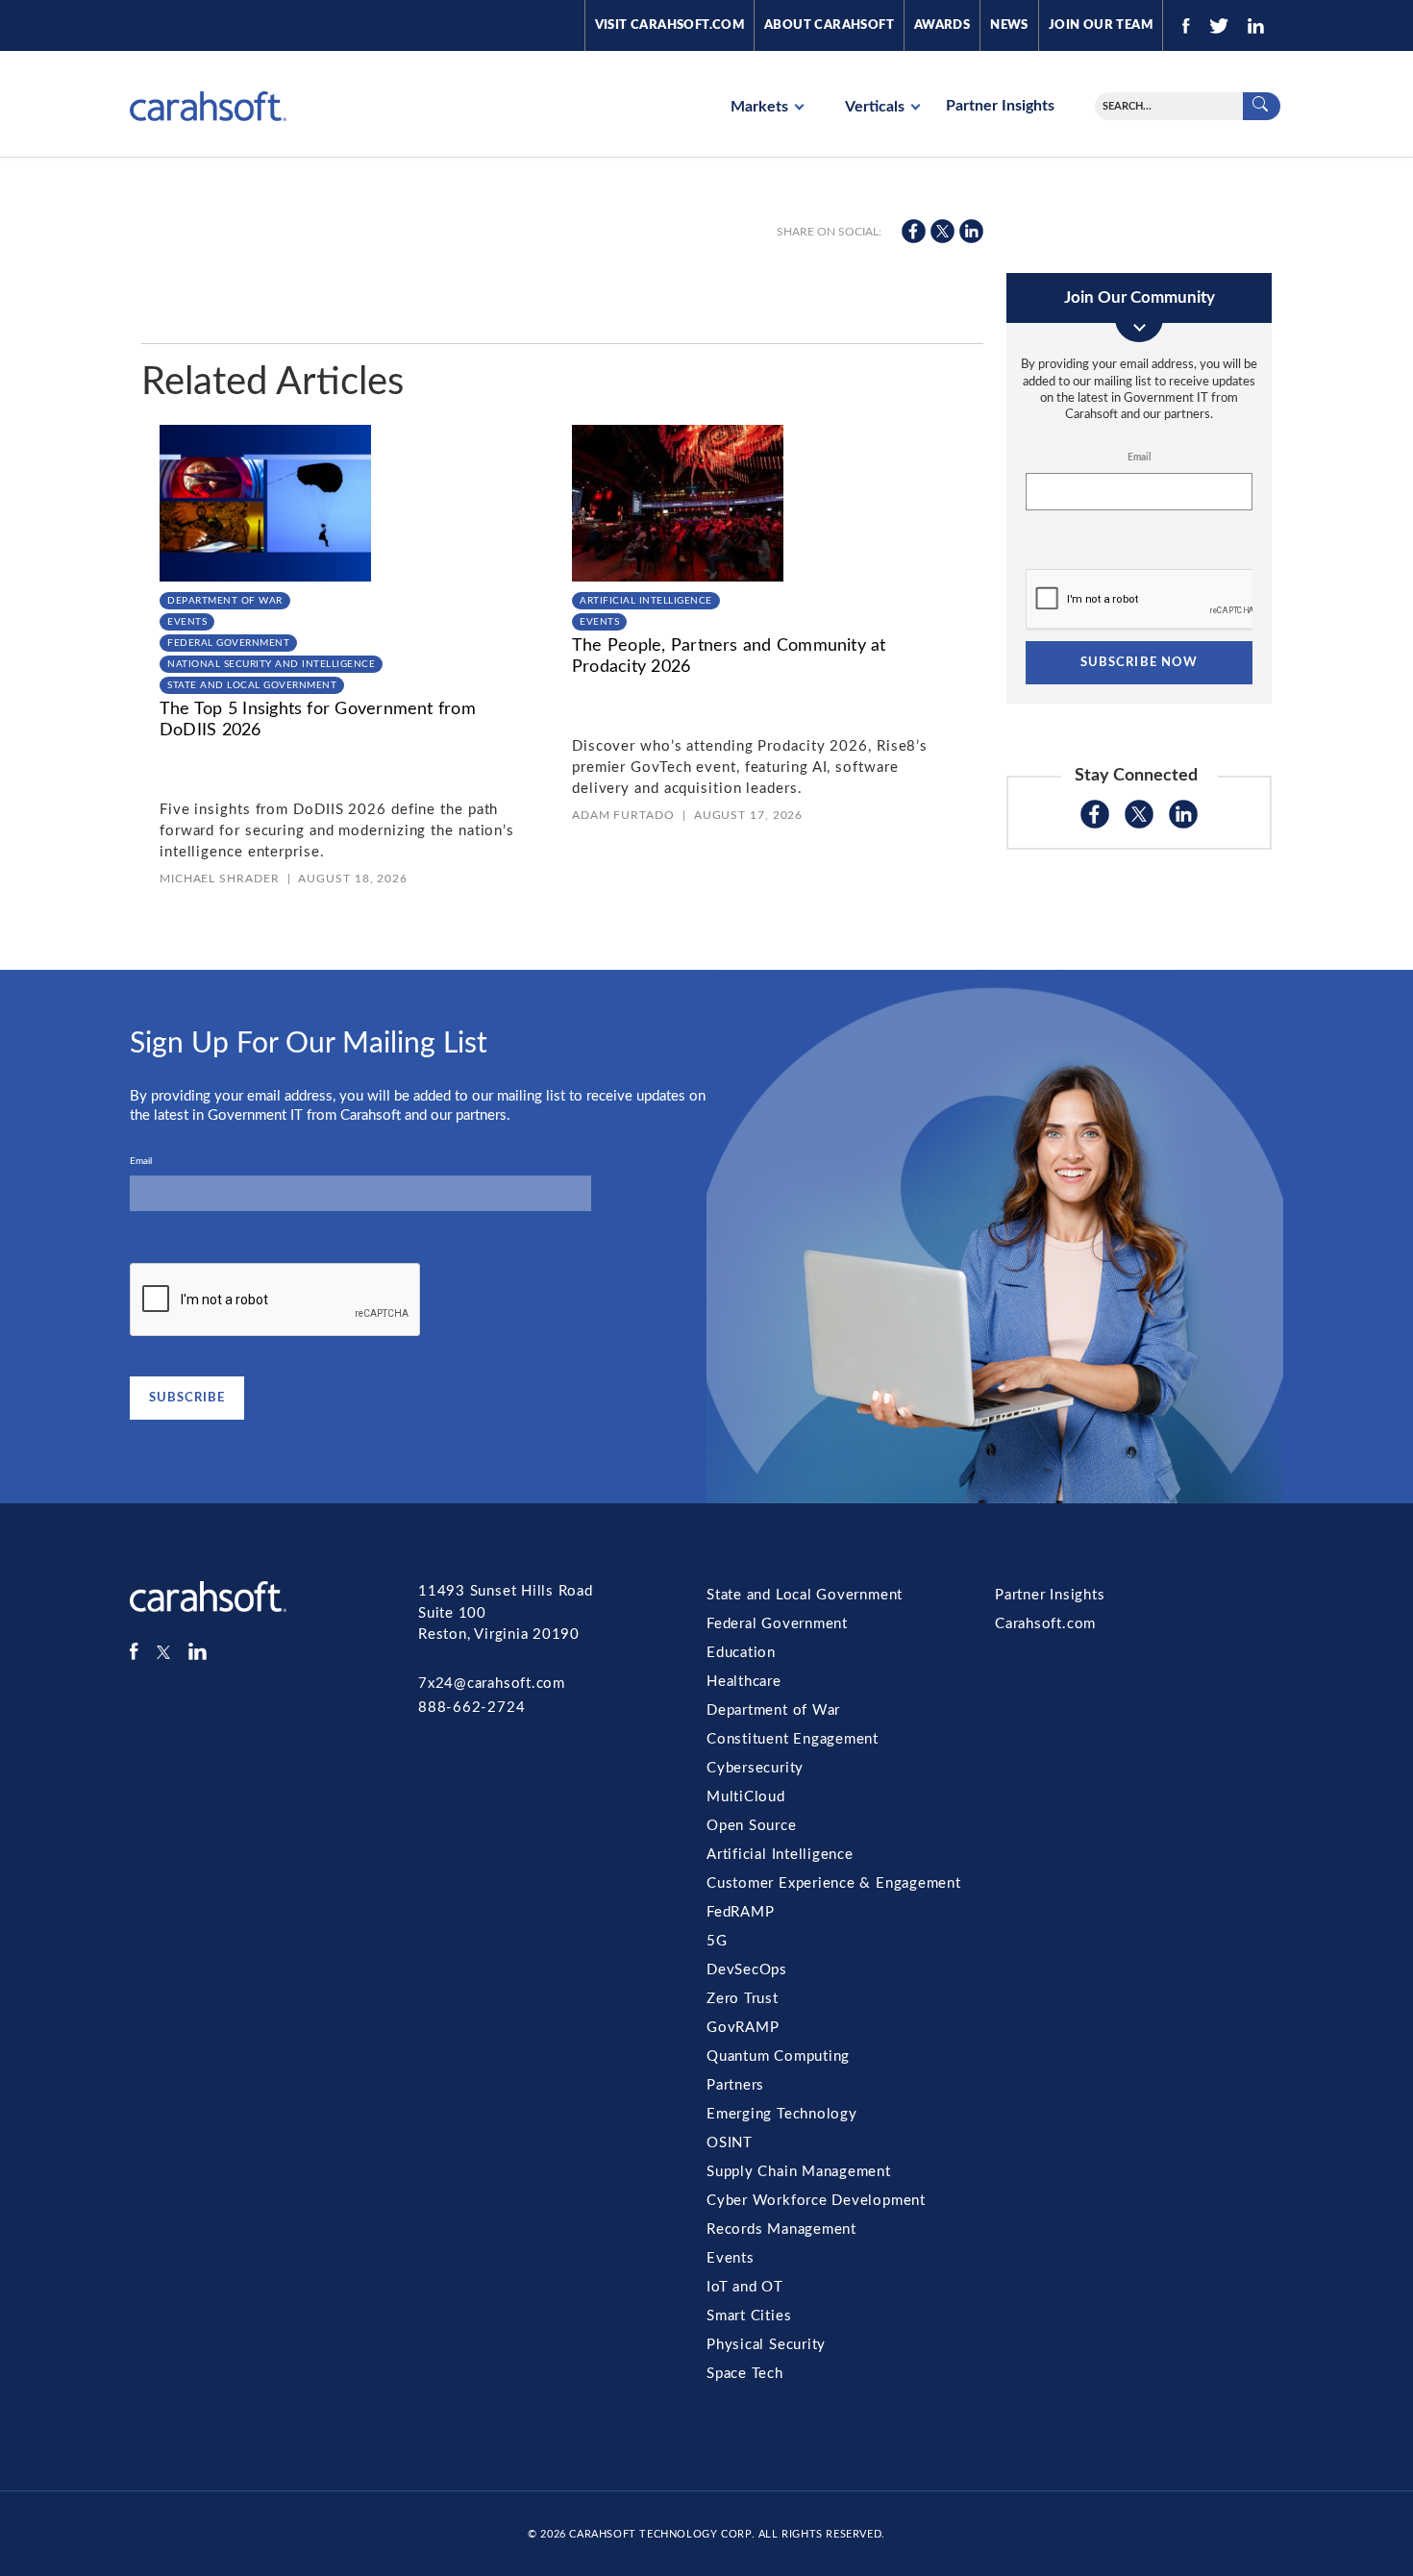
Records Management (781, 2229)
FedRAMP (740, 1912)
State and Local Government (252, 685)
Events (187, 622)
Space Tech (745, 2374)
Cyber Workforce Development (816, 2201)
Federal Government (228, 643)
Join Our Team (1101, 25)
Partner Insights (1000, 106)
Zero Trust (743, 1999)
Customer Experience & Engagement (834, 1883)
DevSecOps (747, 1970)
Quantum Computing (778, 2056)
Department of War (225, 601)
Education (741, 1653)
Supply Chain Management (799, 2172)
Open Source (752, 1826)
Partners (735, 2085)
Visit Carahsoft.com (669, 25)
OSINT (730, 2143)
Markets (761, 107)
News (1009, 25)
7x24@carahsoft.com (492, 1684)
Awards (942, 25)
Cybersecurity (755, 1768)
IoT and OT (745, 2287)
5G (717, 1941)
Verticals (877, 107)
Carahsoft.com (1045, 1624)
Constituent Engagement (793, 1739)
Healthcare (744, 1682)
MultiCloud (746, 1797)
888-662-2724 (471, 1708)
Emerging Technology (782, 2114)
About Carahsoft (829, 25)
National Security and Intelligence (271, 664)
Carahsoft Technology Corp (660, 2534)
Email (1139, 458)
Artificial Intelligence (646, 601)
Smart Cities (749, 2316)
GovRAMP (743, 2028)
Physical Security (766, 2345)
